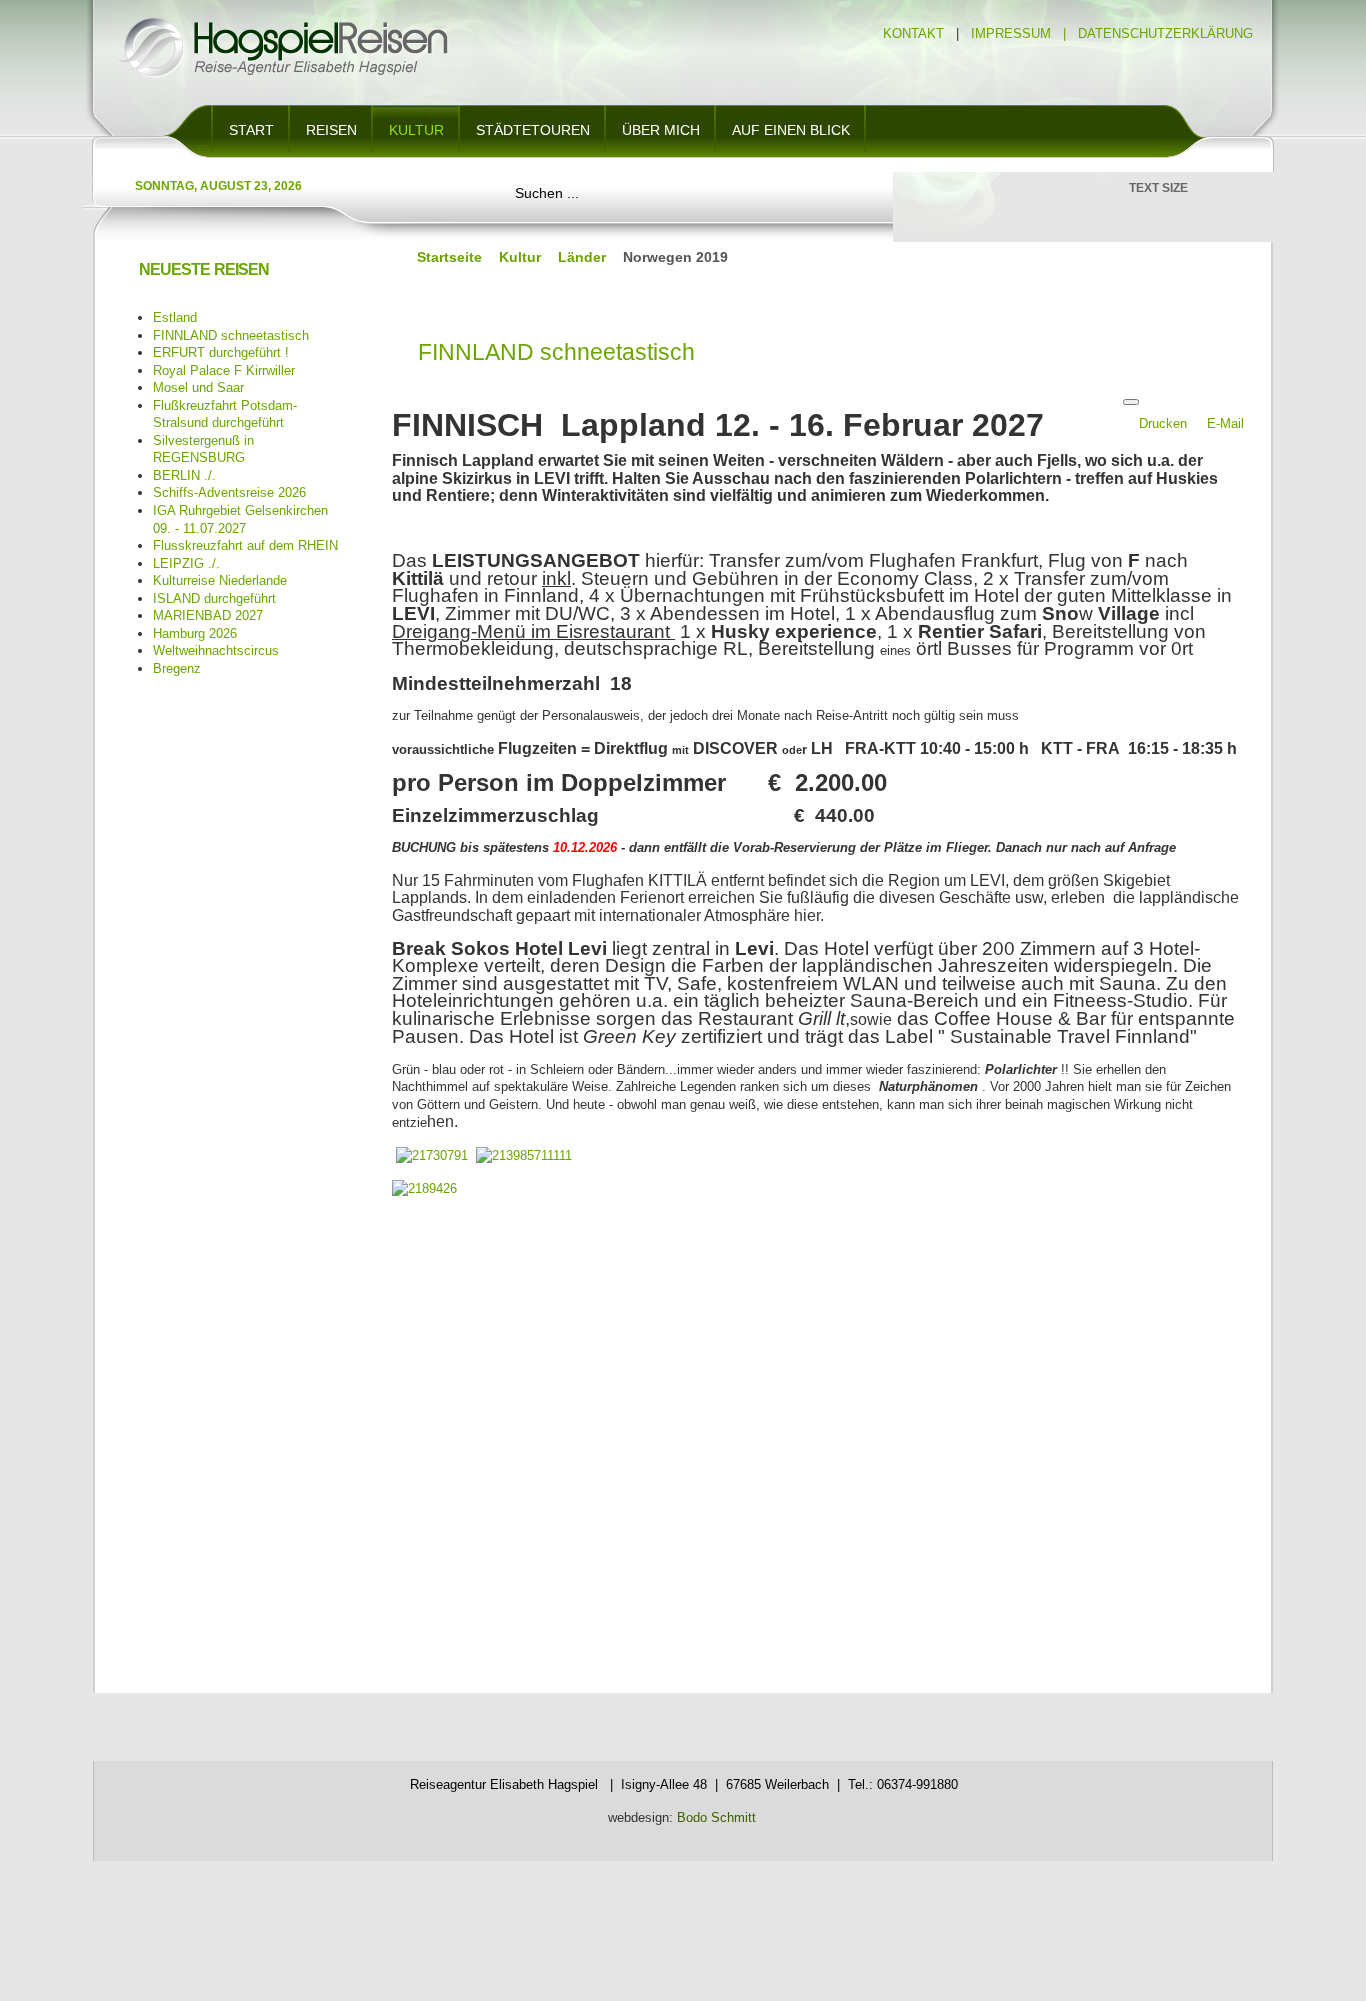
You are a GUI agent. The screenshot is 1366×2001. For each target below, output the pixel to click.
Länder (582, 257)
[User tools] (1131, 402)
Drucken (1165, 423)
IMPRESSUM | (1022, 33)
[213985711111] (524, 1155)
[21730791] (432, 1155)
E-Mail (1225, 423)
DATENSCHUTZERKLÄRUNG (1165, 33)
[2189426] (424, 1188)
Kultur (520, 257)
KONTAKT (913, 33)
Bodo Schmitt (714, 1817)
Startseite (449, 257)
